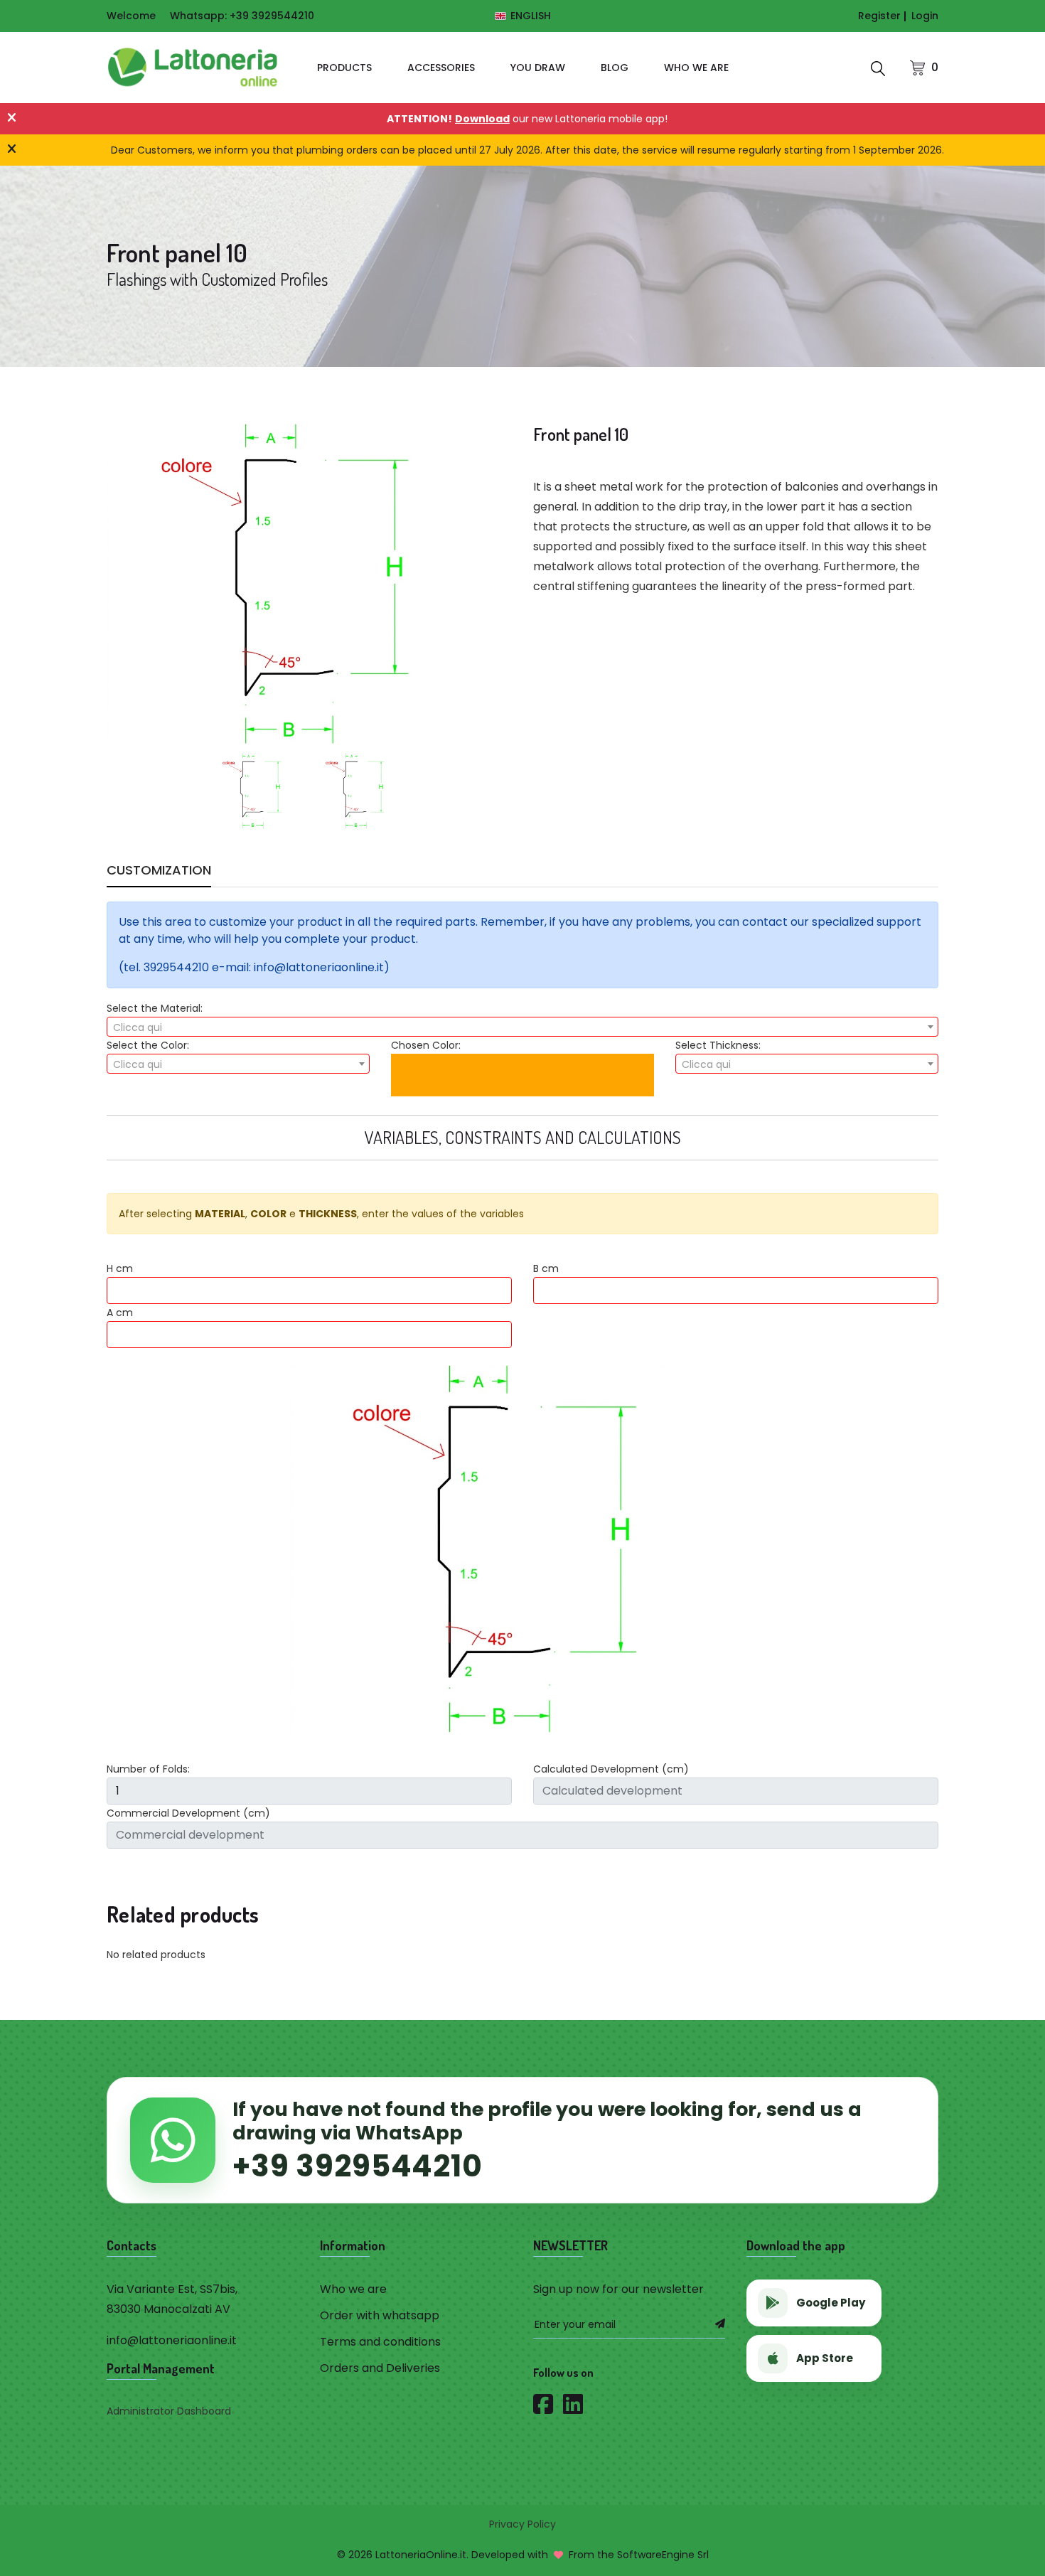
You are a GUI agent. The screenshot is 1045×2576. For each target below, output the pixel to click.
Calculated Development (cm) (611, 1769)
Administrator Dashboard (169, 2411)
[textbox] (522, 1027)
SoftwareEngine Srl (663, 2555)
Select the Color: (148, 1045)
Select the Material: (155, 1008)
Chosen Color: (426, 1045)
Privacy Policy (522, 2524)
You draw (538, 68)
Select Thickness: (718, 1045)
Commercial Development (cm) (188, 1813)
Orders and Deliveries (380, 2368)
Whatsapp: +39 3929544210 (242, 16)
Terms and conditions (380, 2342)
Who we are (696, 68)
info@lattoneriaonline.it (172, 2340)
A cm (120, 1313)
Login (925, 16)
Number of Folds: (148, 1769)
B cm (546, 1268)
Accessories (441, 68)
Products (344, 68)
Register (879, 16)
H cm (120, 1268)
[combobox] (522, 1027)
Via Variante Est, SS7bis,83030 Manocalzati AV (172, 2299)
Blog (615, 68)
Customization (159, 872)
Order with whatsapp (380, 2315)
